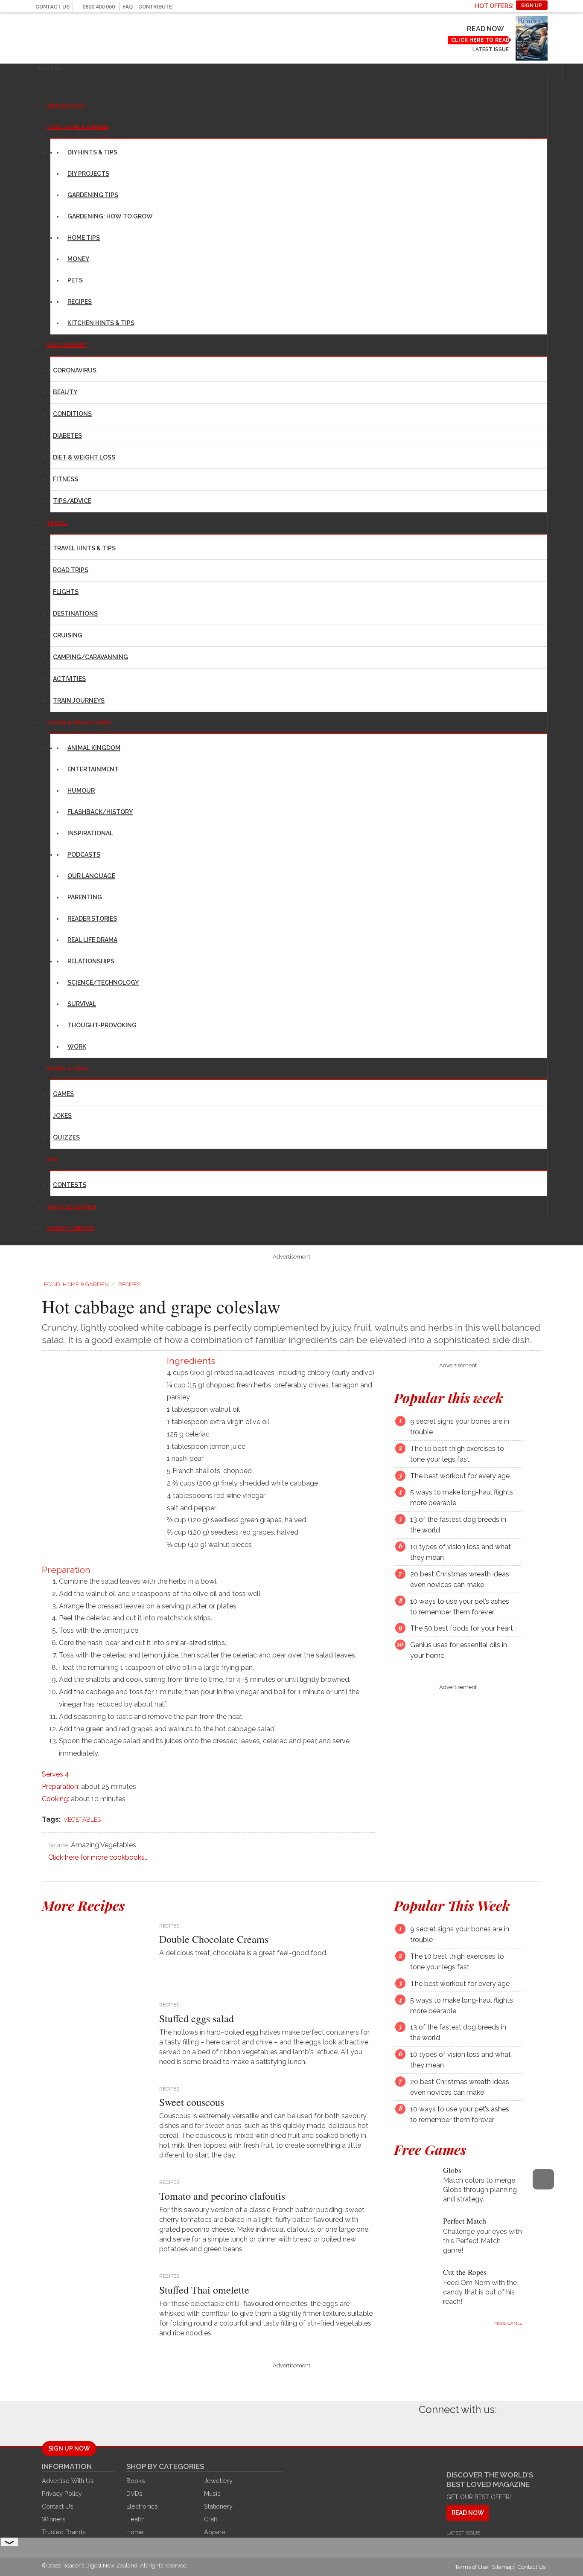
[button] (52, 68)
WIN (52, 1159)
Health (136, 2519)
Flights (66, 592)
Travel (57, 523)
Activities (69, 679)
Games (63, 1094)
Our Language (91, 876)
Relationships (91, 961)
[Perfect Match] (412, 2227)
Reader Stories (92, 919)
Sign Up (532, 6)
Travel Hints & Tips (84, 548)
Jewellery (218, 2481)
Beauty (65, 392)
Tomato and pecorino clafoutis (222, 2196)
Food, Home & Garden (78, 127)
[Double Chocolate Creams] (94, 1954)
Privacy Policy (62, 2493)
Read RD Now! (66, 106)
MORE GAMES (508, 2323)
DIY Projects (88, 174)
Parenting (85, 897)
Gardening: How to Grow (110, 216)
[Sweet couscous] (94, 2117)
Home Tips (84, 238)
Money (78, 259)
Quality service (70, 1228)
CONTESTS (70, 1185)
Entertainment (93, 769)
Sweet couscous (192, 2102)
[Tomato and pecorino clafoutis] (94, 2211)
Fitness (66, 479)
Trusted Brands (64, 2532)
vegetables (82, 1820)
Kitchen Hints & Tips (101, 323)
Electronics (142, 2506)
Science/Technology (103, 983)
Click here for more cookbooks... (98, 1857)
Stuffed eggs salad (197, 2018)
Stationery (218, 2506)
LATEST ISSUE (463, 2533)
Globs (452, 2169)
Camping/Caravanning (90, 657)
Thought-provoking (102, 1025)
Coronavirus (75, 370)
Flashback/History (100, 812)
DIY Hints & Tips (92, 152)
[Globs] (412, 2176)
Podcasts (84, 855)
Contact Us (52, 7)
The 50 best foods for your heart (462, 1629)
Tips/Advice (72, 501)
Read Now (485, 29)
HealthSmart (67, 345)
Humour (81, 791)
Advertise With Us (68, 2481)
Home (135, 2532)
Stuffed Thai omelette (204, 2290)
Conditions (72, 414)
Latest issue (491, 49)
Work (77, 1047)
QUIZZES (66, 1137)
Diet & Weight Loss (84, 457)
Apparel (216, 2532)
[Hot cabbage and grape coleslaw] (100, 1412)
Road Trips (71, 570)
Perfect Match (465, 2221)
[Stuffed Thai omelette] (94, 2305)
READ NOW (468, 2513)
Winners (54, 2519)
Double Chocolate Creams (214, 1939)
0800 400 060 (99, 7)
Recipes (80, 302)
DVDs (134, 2493)
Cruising (68, 635)
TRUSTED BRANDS (71, 1207)
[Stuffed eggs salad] (94, 2033)
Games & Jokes (68, 1068)
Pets (75, 280)
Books (136, 2481)
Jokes (62, 1116)
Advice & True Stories (79, 723)
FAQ (128, 7)
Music (212, 2493)
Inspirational (90, 833)
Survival (82, 1004)
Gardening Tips (93, 195)
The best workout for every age (460, 1476)
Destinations (75, 613)
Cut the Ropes (465, 2272)
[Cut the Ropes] (412, 2278)
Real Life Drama (92, 940)
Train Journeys (79, 701)
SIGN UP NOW (69, 2448)
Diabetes (67, 436)
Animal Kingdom (94, 748)
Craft (211, 2519)
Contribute (155, 7)
